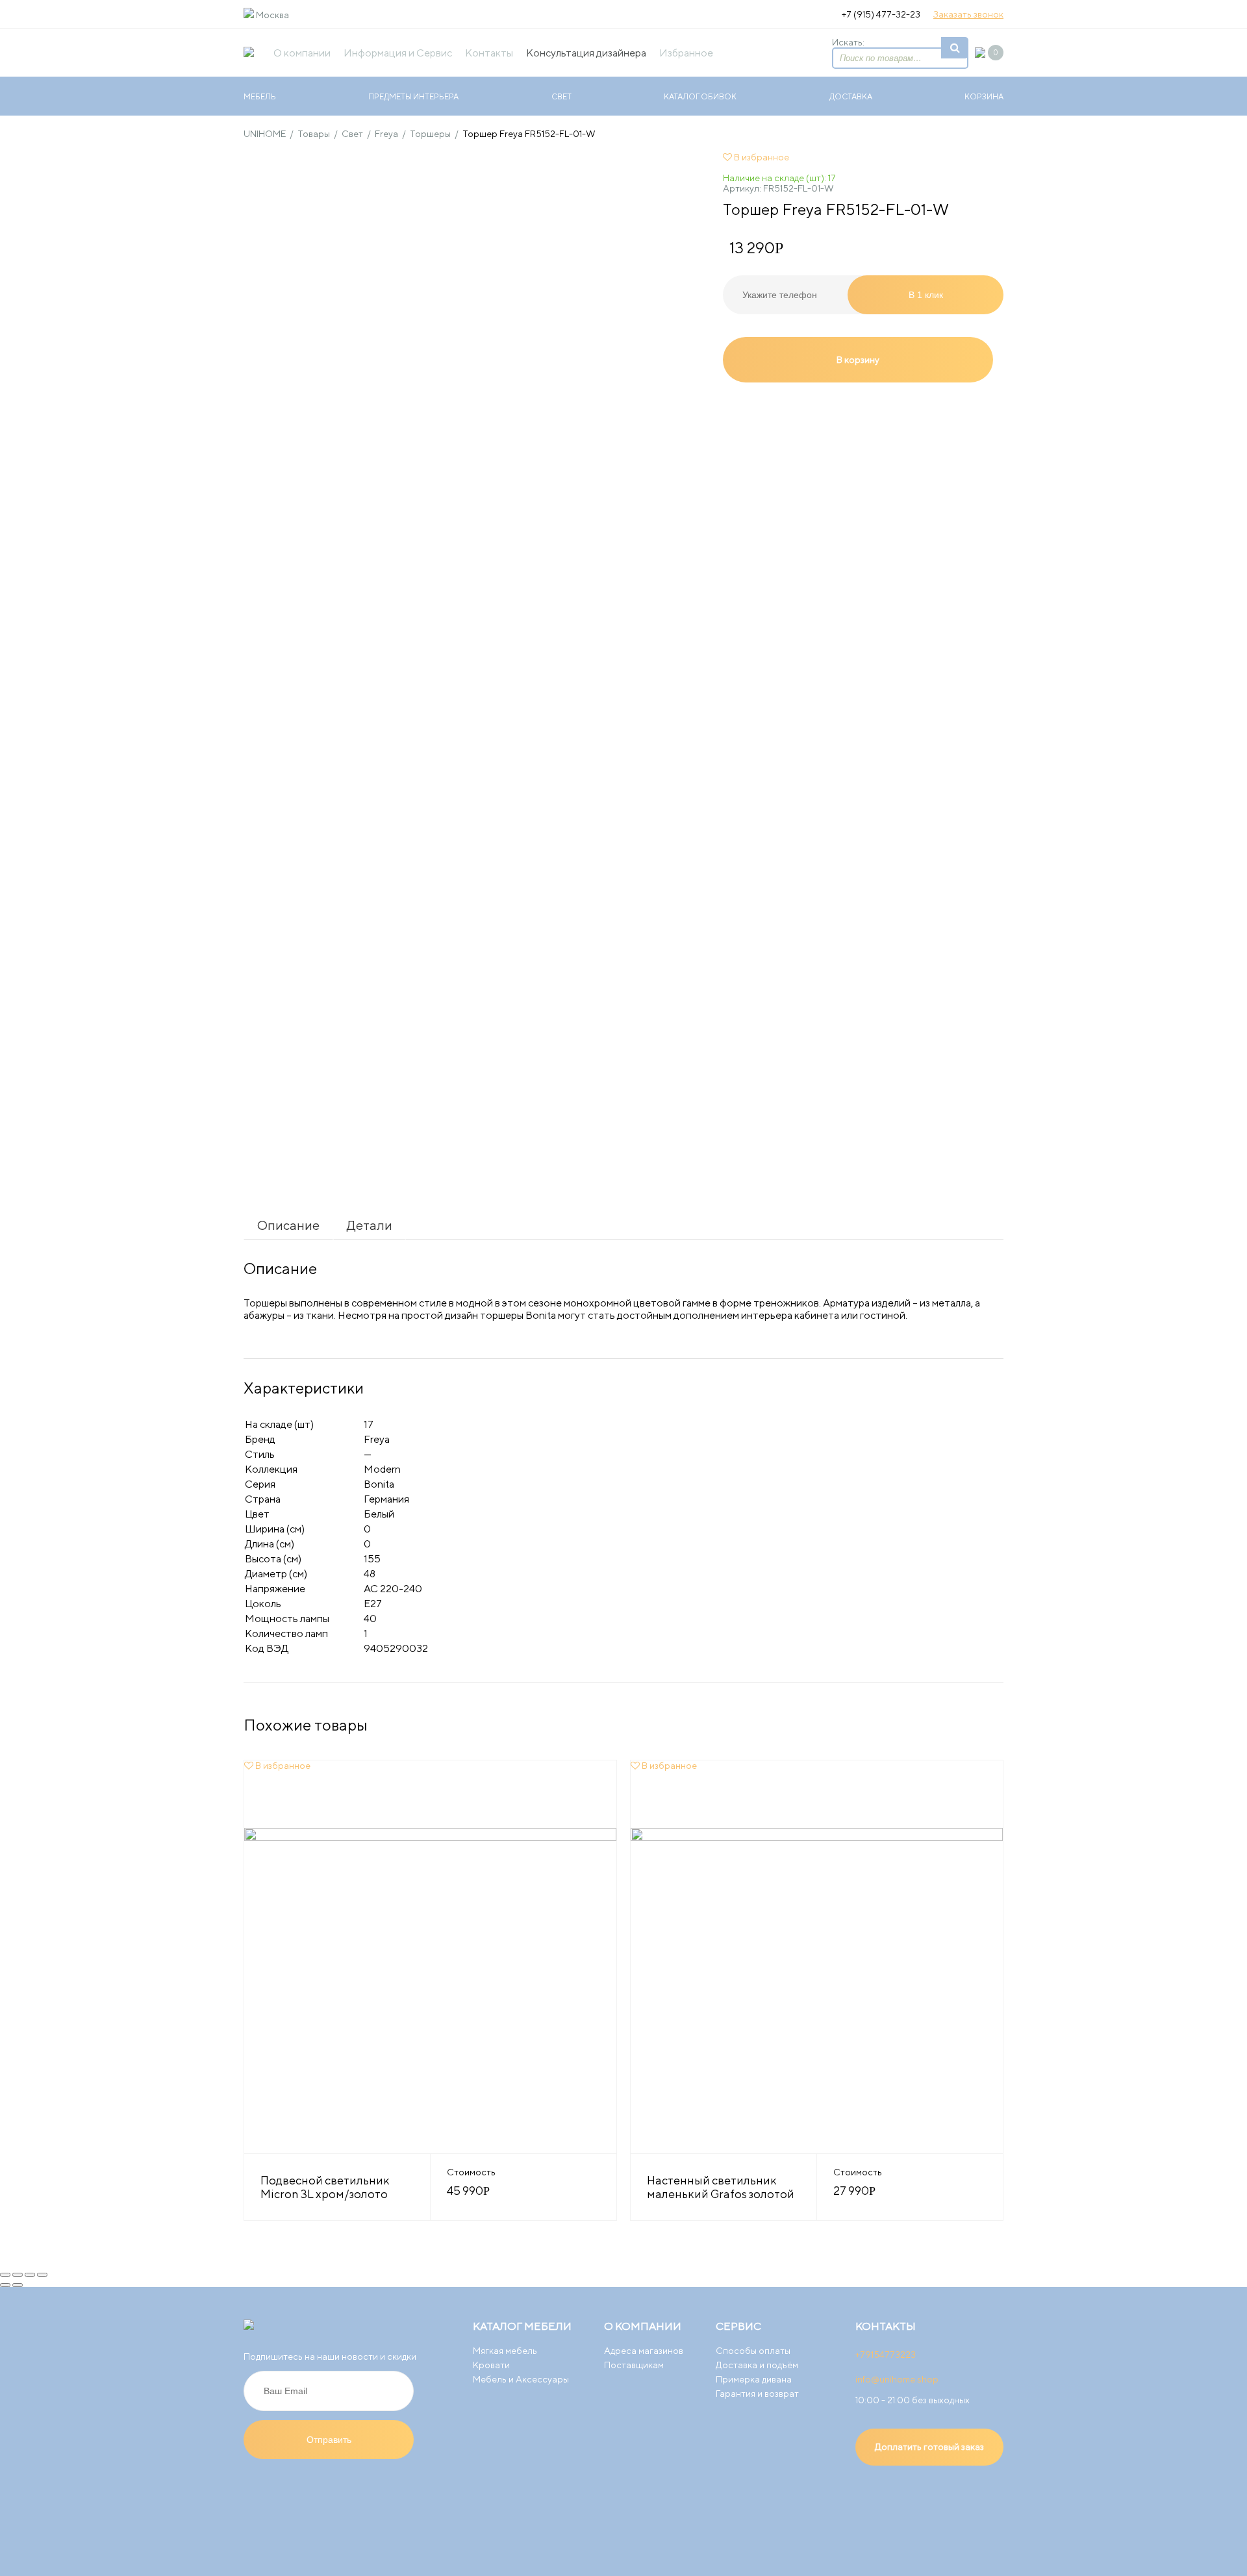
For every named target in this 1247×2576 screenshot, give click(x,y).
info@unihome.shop (897, 2379)
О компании (302, 53)
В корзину (858, 360)
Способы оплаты (753, 2351)
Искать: (848, 42)
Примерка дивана (754, 2379)
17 (369, 1424)
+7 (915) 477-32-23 (881, 14)
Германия (386, 1499)
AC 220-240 (393, 1589)
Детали (370, 1225)
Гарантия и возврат (757, 2394)
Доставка (851, 96)
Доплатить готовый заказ (929, 2447)
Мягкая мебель (505, 2351)
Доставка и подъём (757, 2365)
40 (370, 1619)
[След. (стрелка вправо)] (18, 2285)
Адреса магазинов (644, 2351)
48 (370, 1574)
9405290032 (396, 1648)
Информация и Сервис (398, 53)
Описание (288, 1225)
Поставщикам (634, 2365)
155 (372, 1559)
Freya (377, 1439)
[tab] (288, 1225)
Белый (379, 1514)
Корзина (984, 96)
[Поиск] (955, 48)
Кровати (491, 2365)
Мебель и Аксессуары (521, 2379)
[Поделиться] (18, 2275)
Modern (382, 1469)
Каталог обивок (700, 96)
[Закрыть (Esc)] (5, 2275)
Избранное (686, 53)
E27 (373, 1604)
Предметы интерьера (413, 96)
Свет (561, 96)
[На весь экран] (30, 2275)
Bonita (379, 1484)
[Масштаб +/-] (42, 2275)
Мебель (260, 96)
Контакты (489, 53)
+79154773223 (886, 2355)
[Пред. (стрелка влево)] (5, 2285)
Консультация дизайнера (586, 53)
